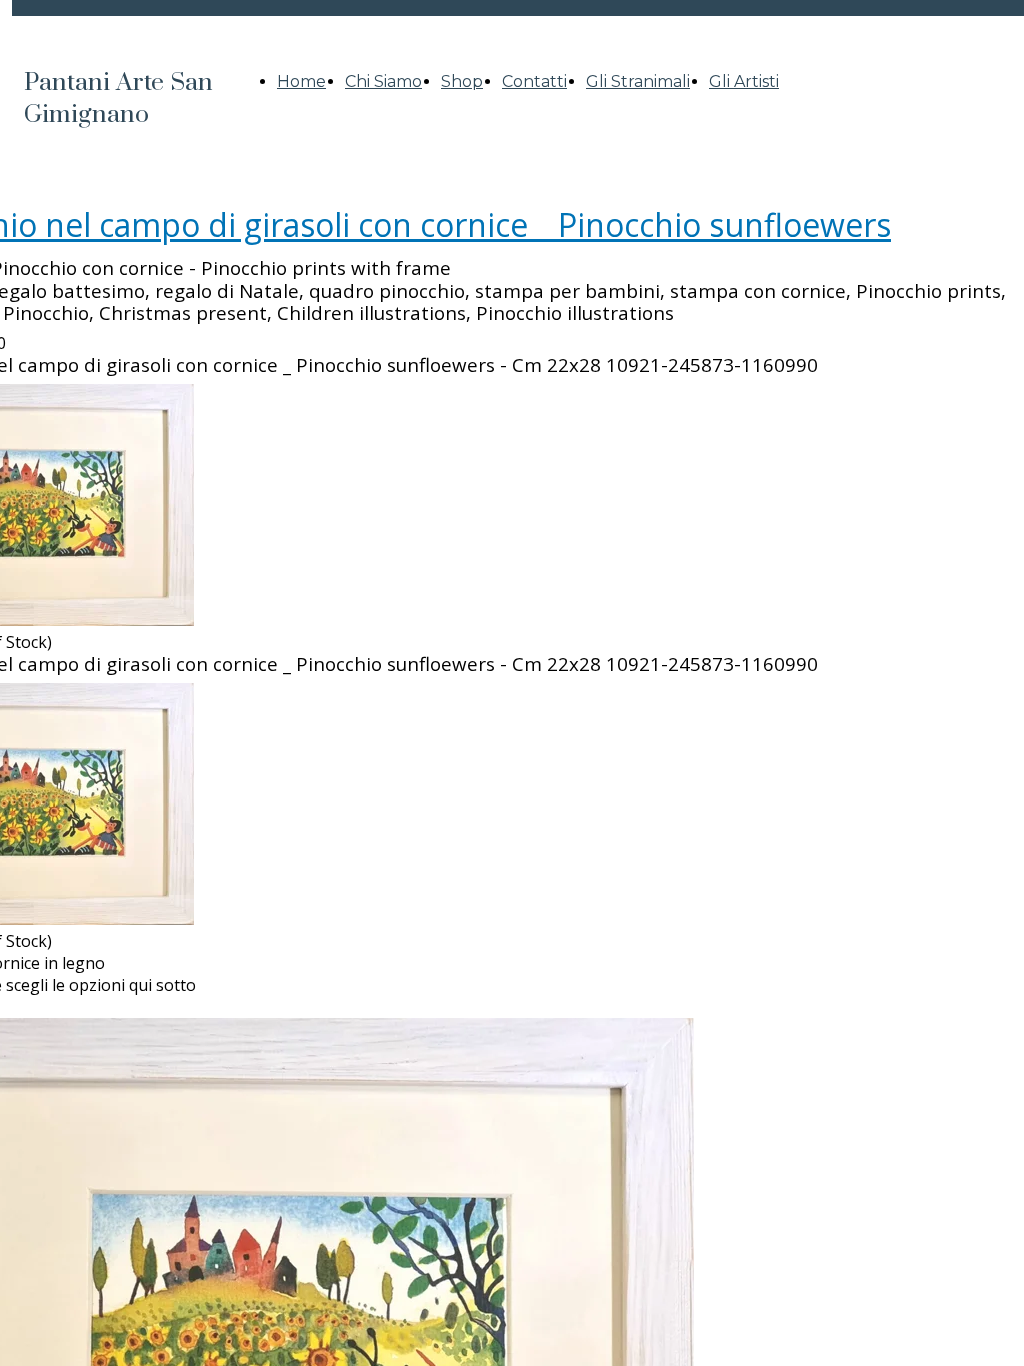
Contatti (534, 81)
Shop (462, 81)
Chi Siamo (383, 81)
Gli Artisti (744, 81)
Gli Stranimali (638, 81)
